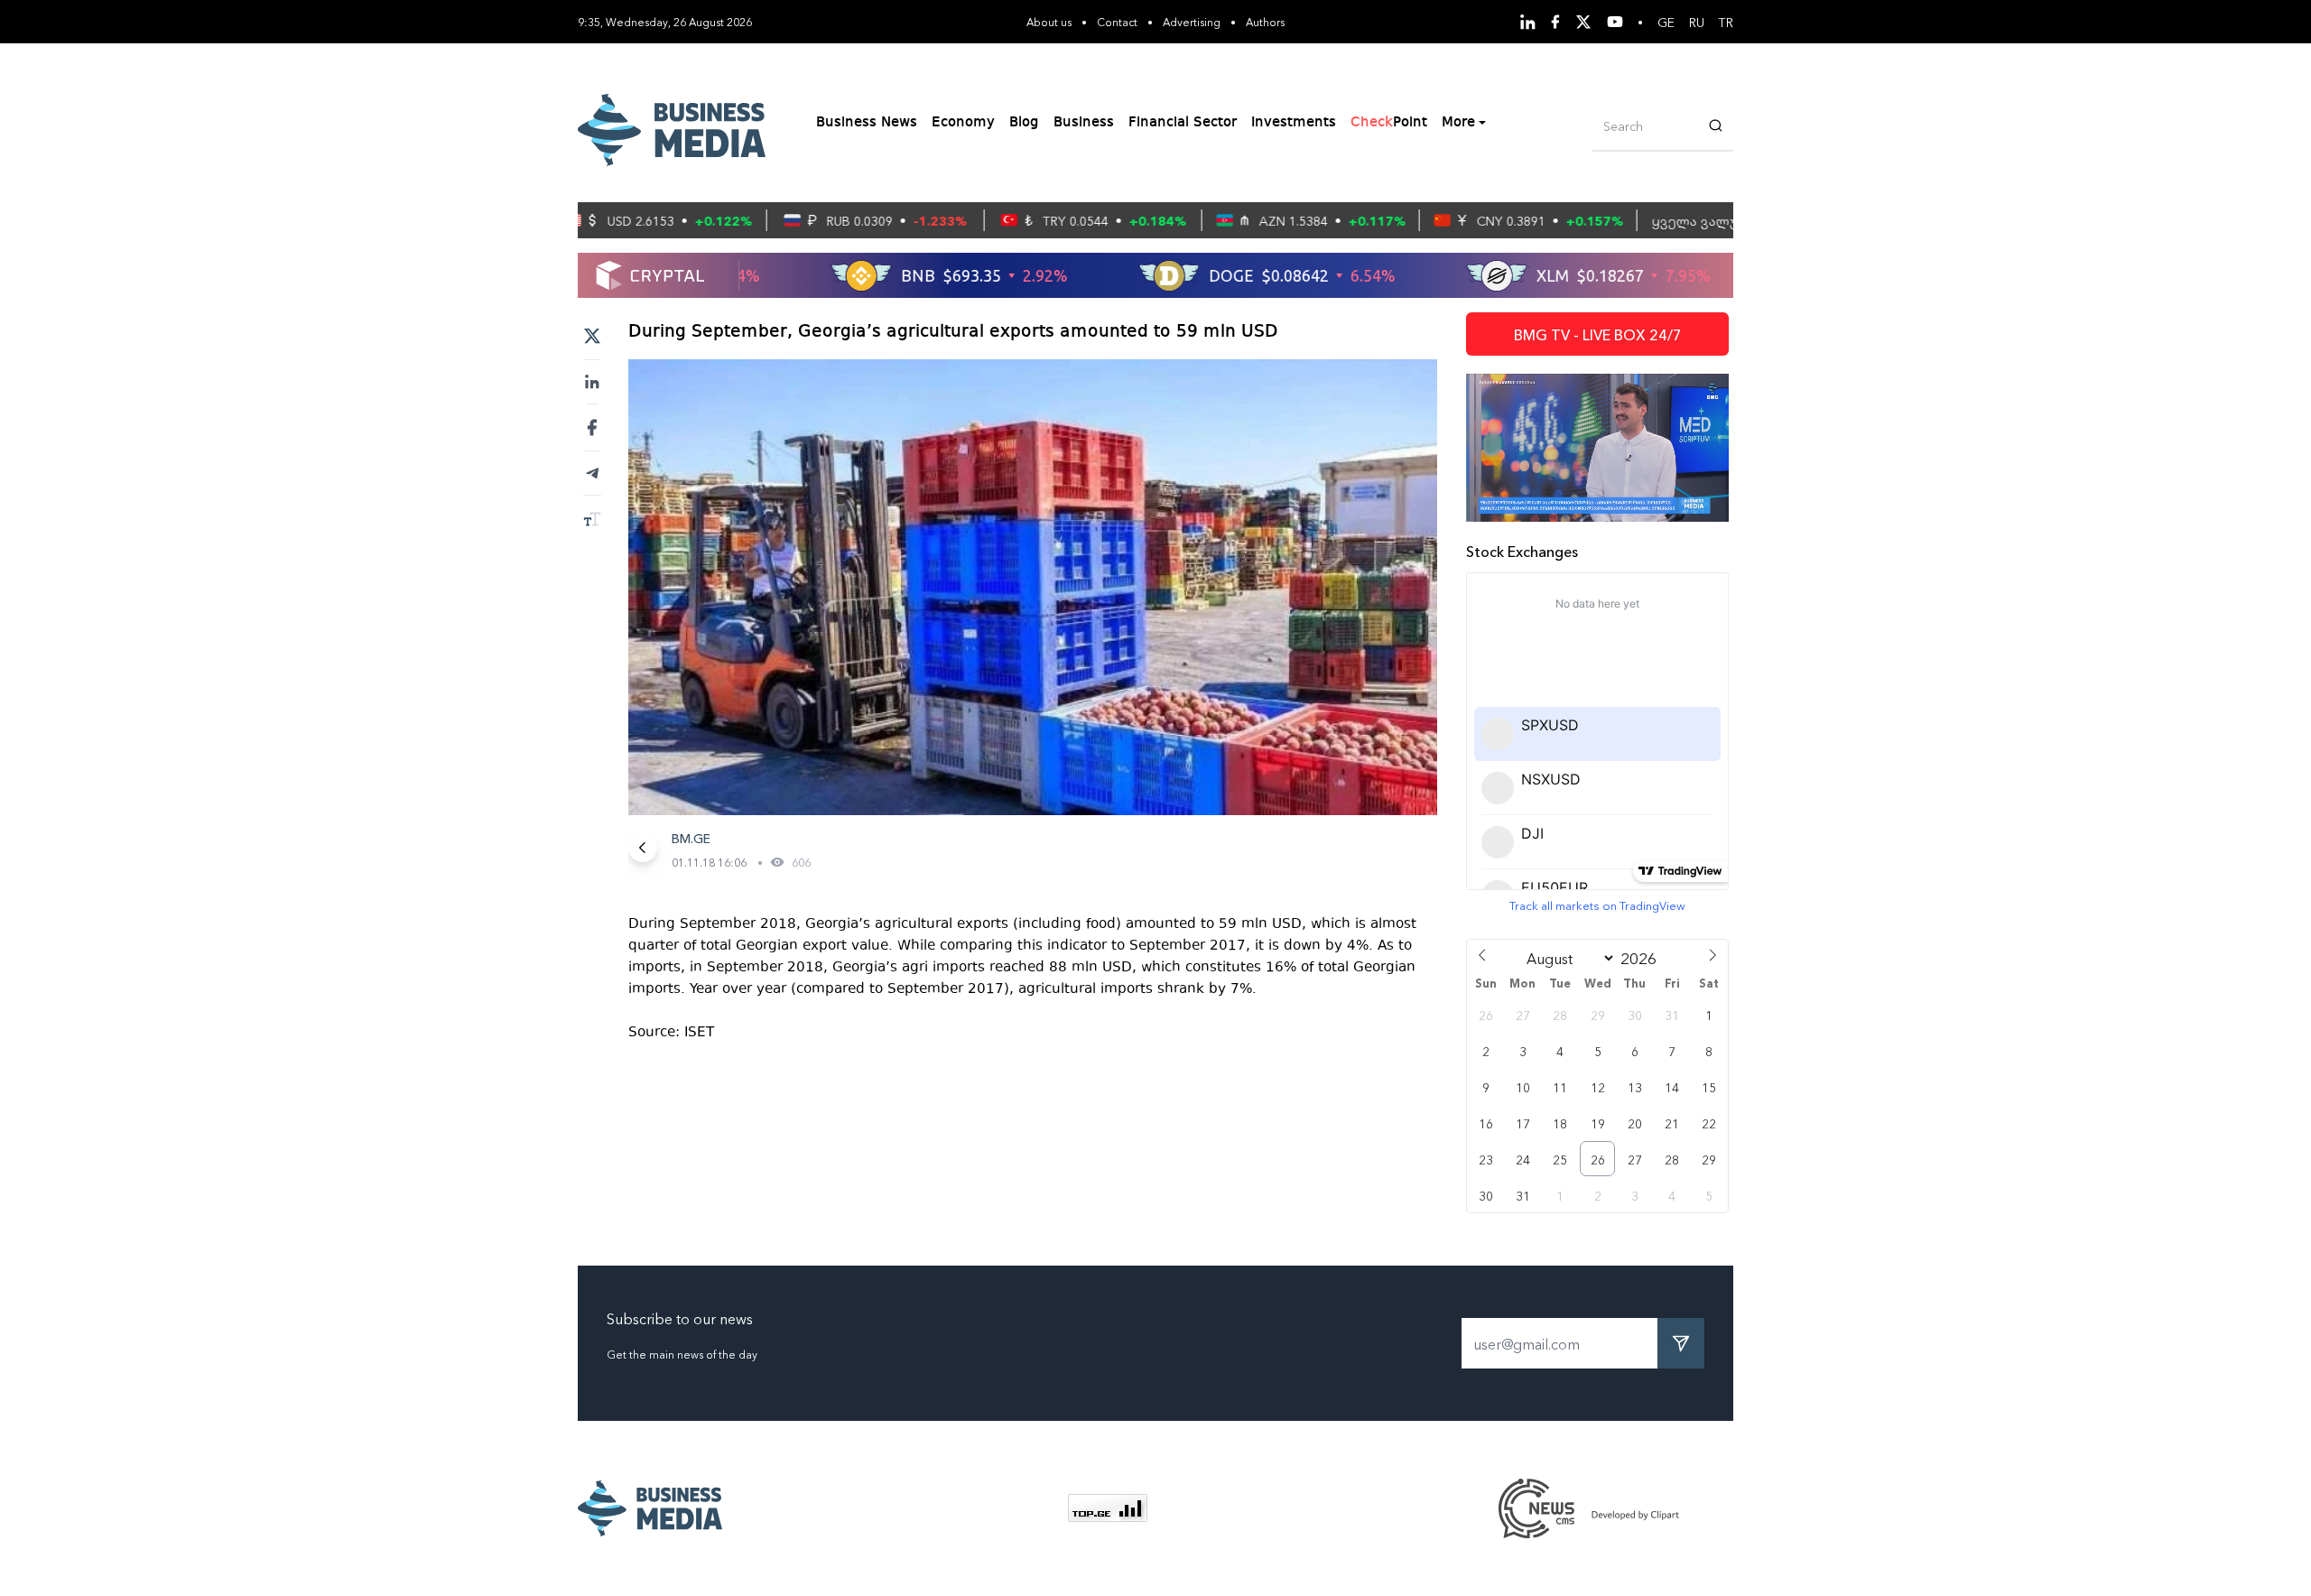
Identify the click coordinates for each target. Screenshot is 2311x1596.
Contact (1117, 21)
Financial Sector (1183, 123)
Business (1084, 123)
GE (1666, 22)
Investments (1294, 123)
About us (1049, 21)
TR (1726, 22)
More (1458, 123)
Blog (1024, 123)
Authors (1265, 21)
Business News (867, 123)
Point (1389, 123)
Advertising (1192, 21)
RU (1697, 22)
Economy (963, 123)
